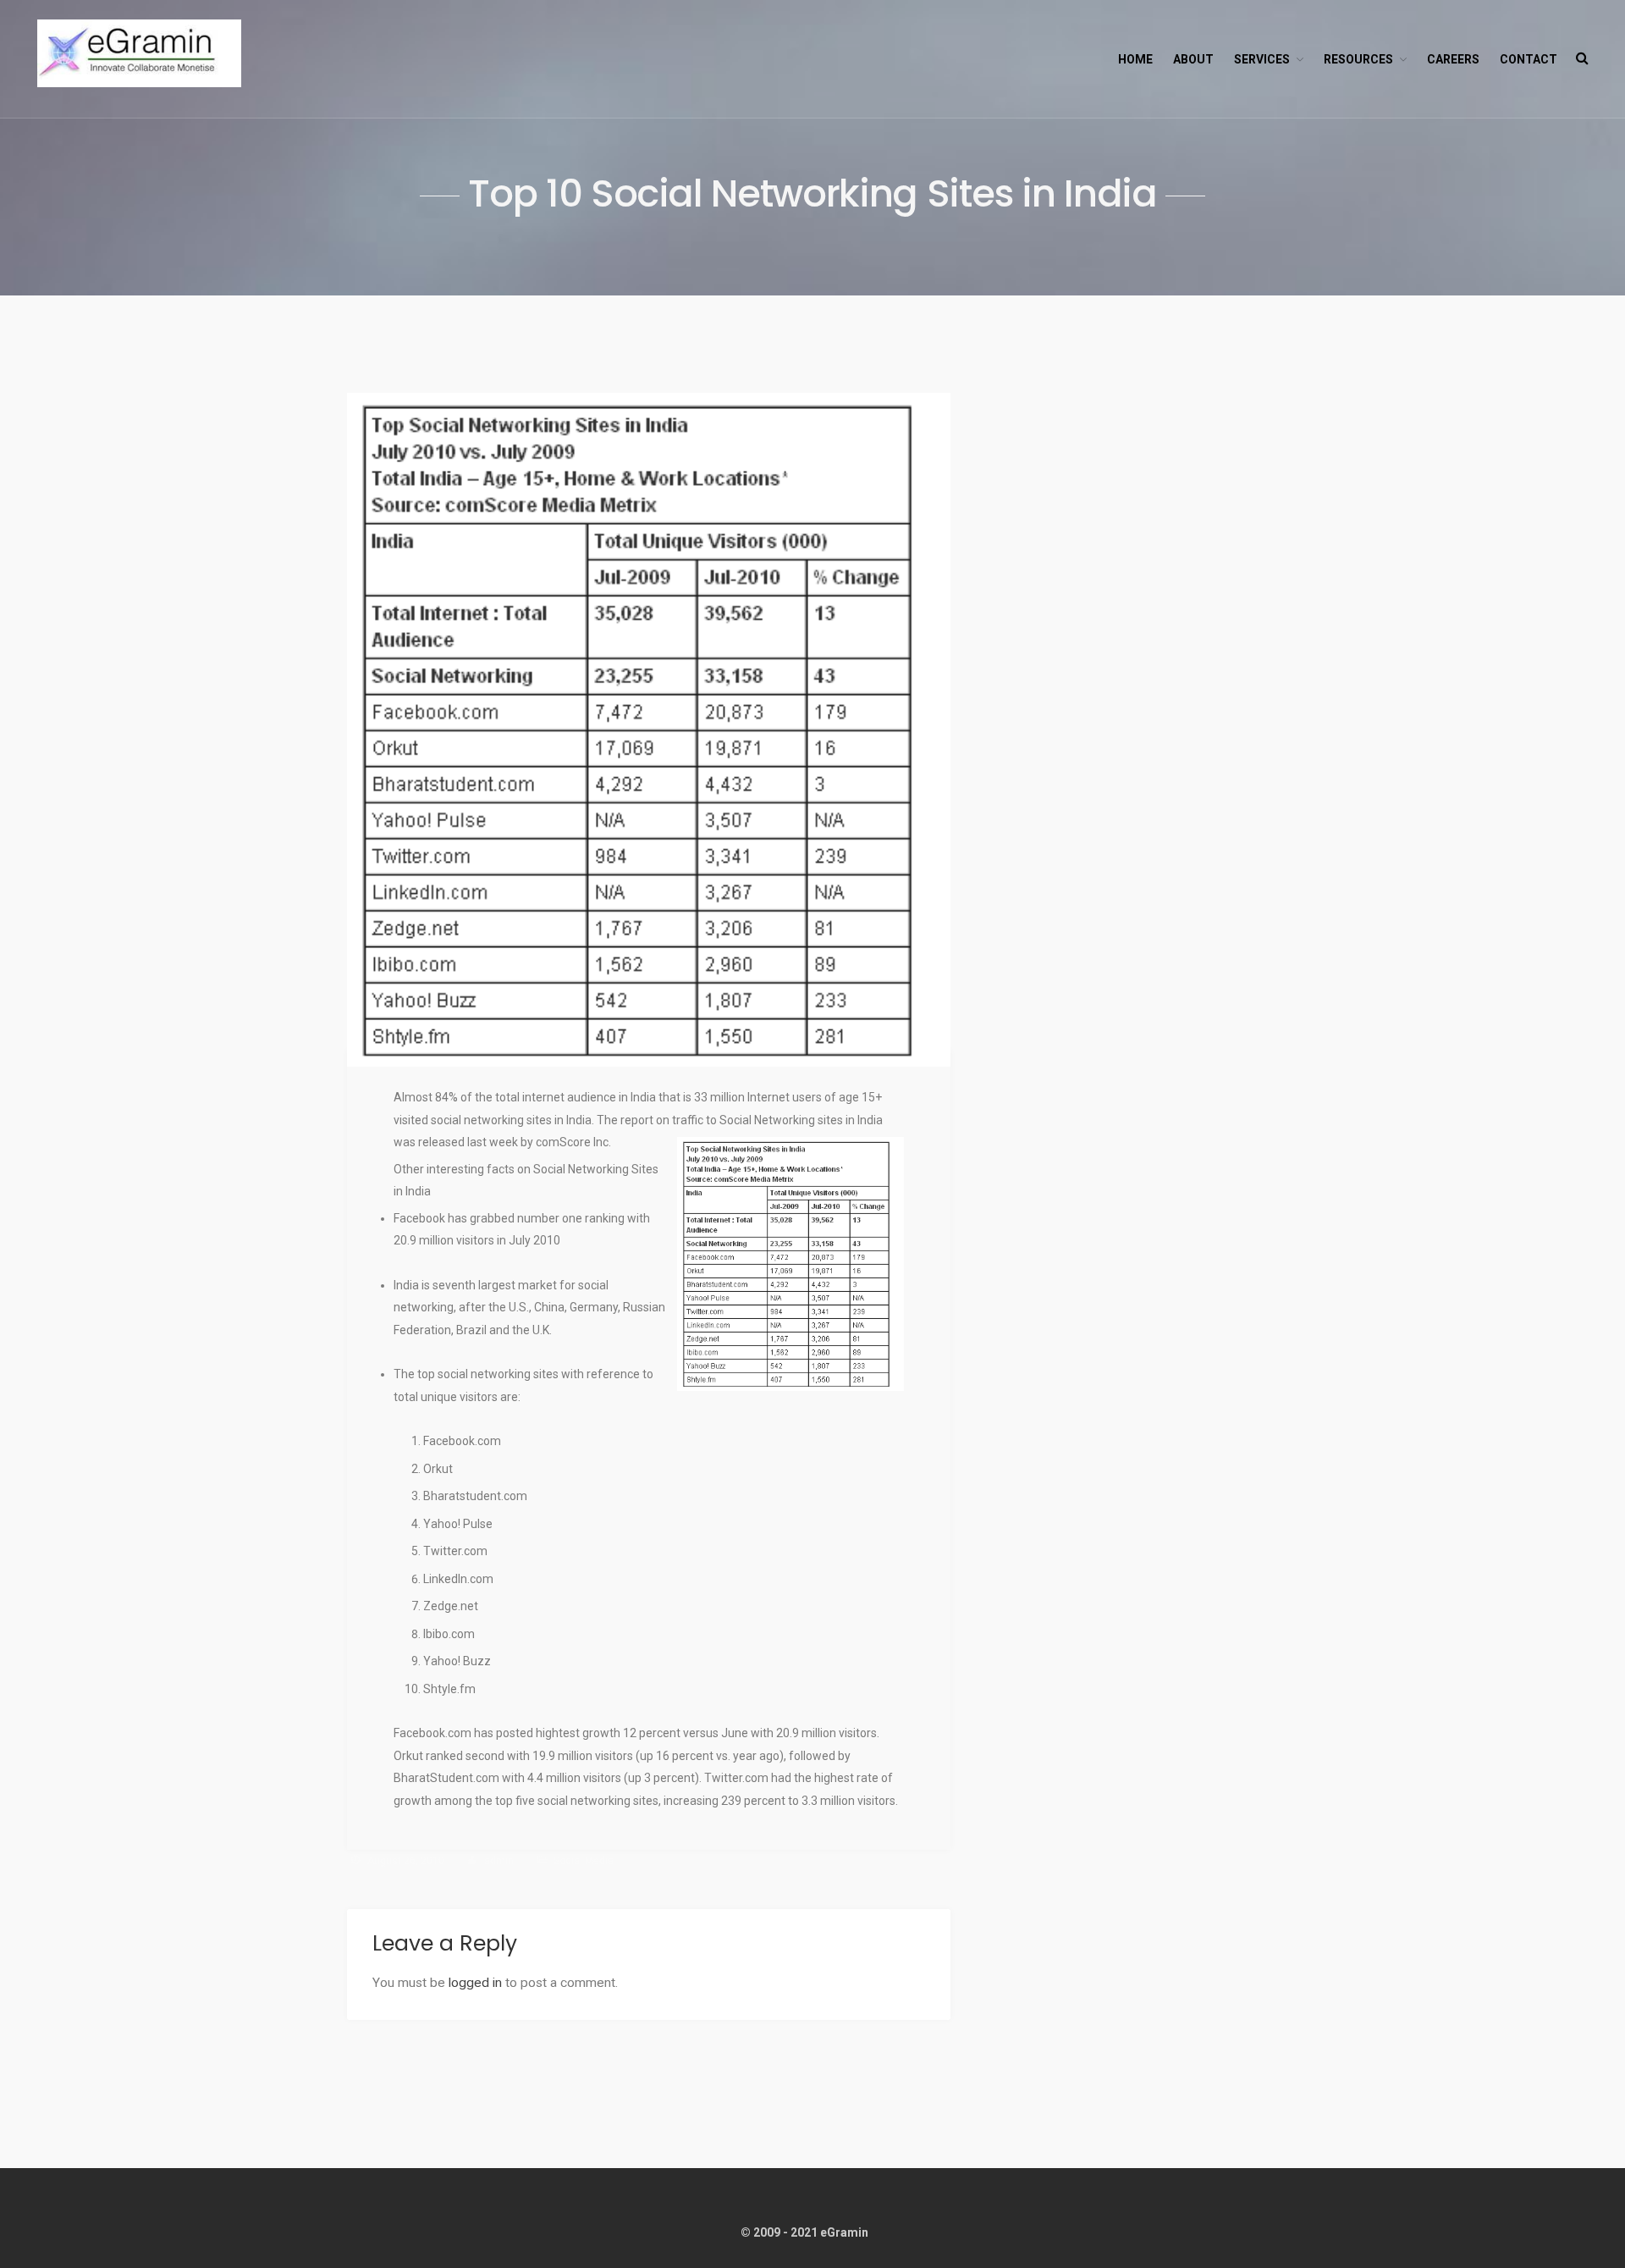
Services (1262, 59)
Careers (1453, 59)
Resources (1358, 59)
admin (499, 1861)
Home (1135, 59)
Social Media (584, 1861)
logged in (475, 1983)
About (1193, 59)
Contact (1529, 59)
